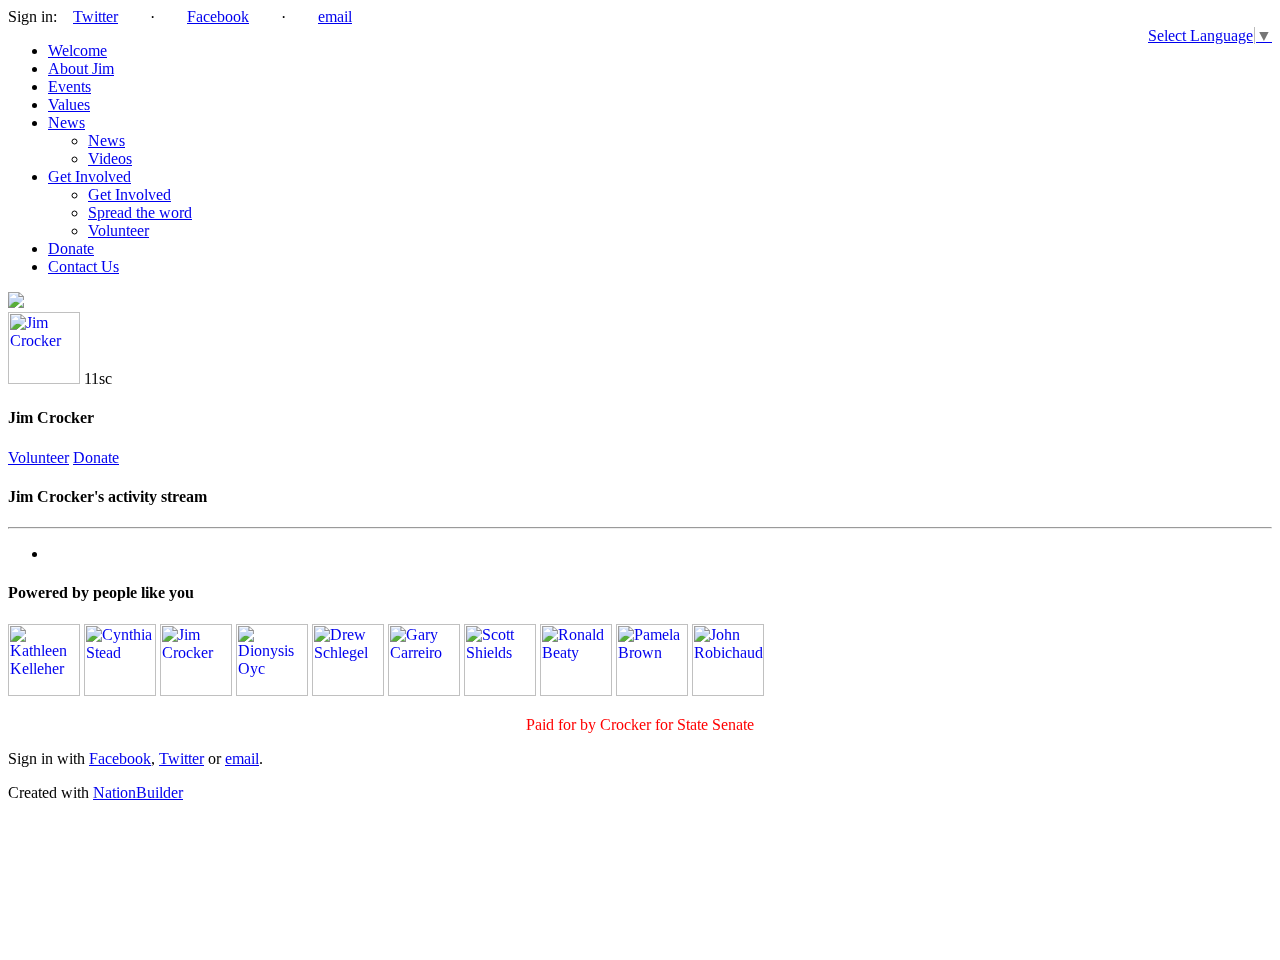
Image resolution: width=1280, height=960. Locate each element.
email (335, 16)
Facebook (218, 16)
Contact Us (83, 266)
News (66, 122)
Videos (110, 158)
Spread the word (140, 212)
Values (69, 104)
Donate (71, 248)
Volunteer (118, 230)
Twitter (95, 16)
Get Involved (89, 176)
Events (69, 86)
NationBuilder (138, 792)
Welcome (77, 50)
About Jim (81, 68)
